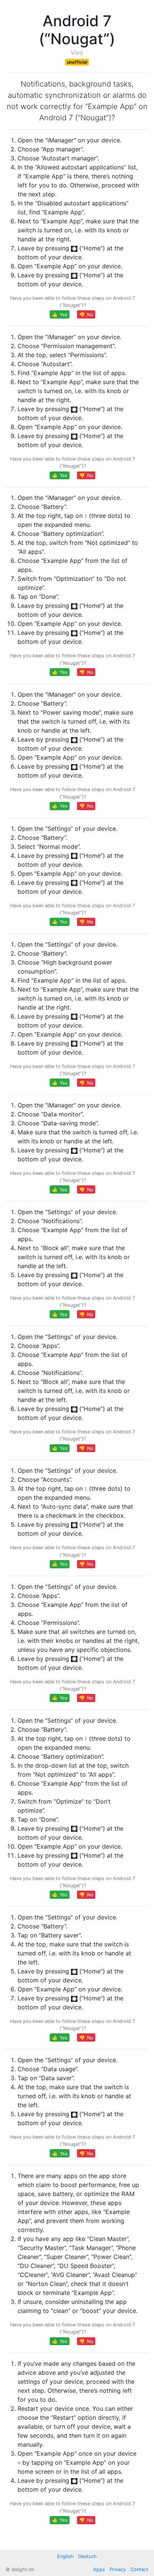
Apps (99, 2569)
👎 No (86, 315)
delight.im (23, 2569)
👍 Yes (60, 315)
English (65, 2556)
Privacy (118, 2569)
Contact (139, 2569)
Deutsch (87, 2556)
